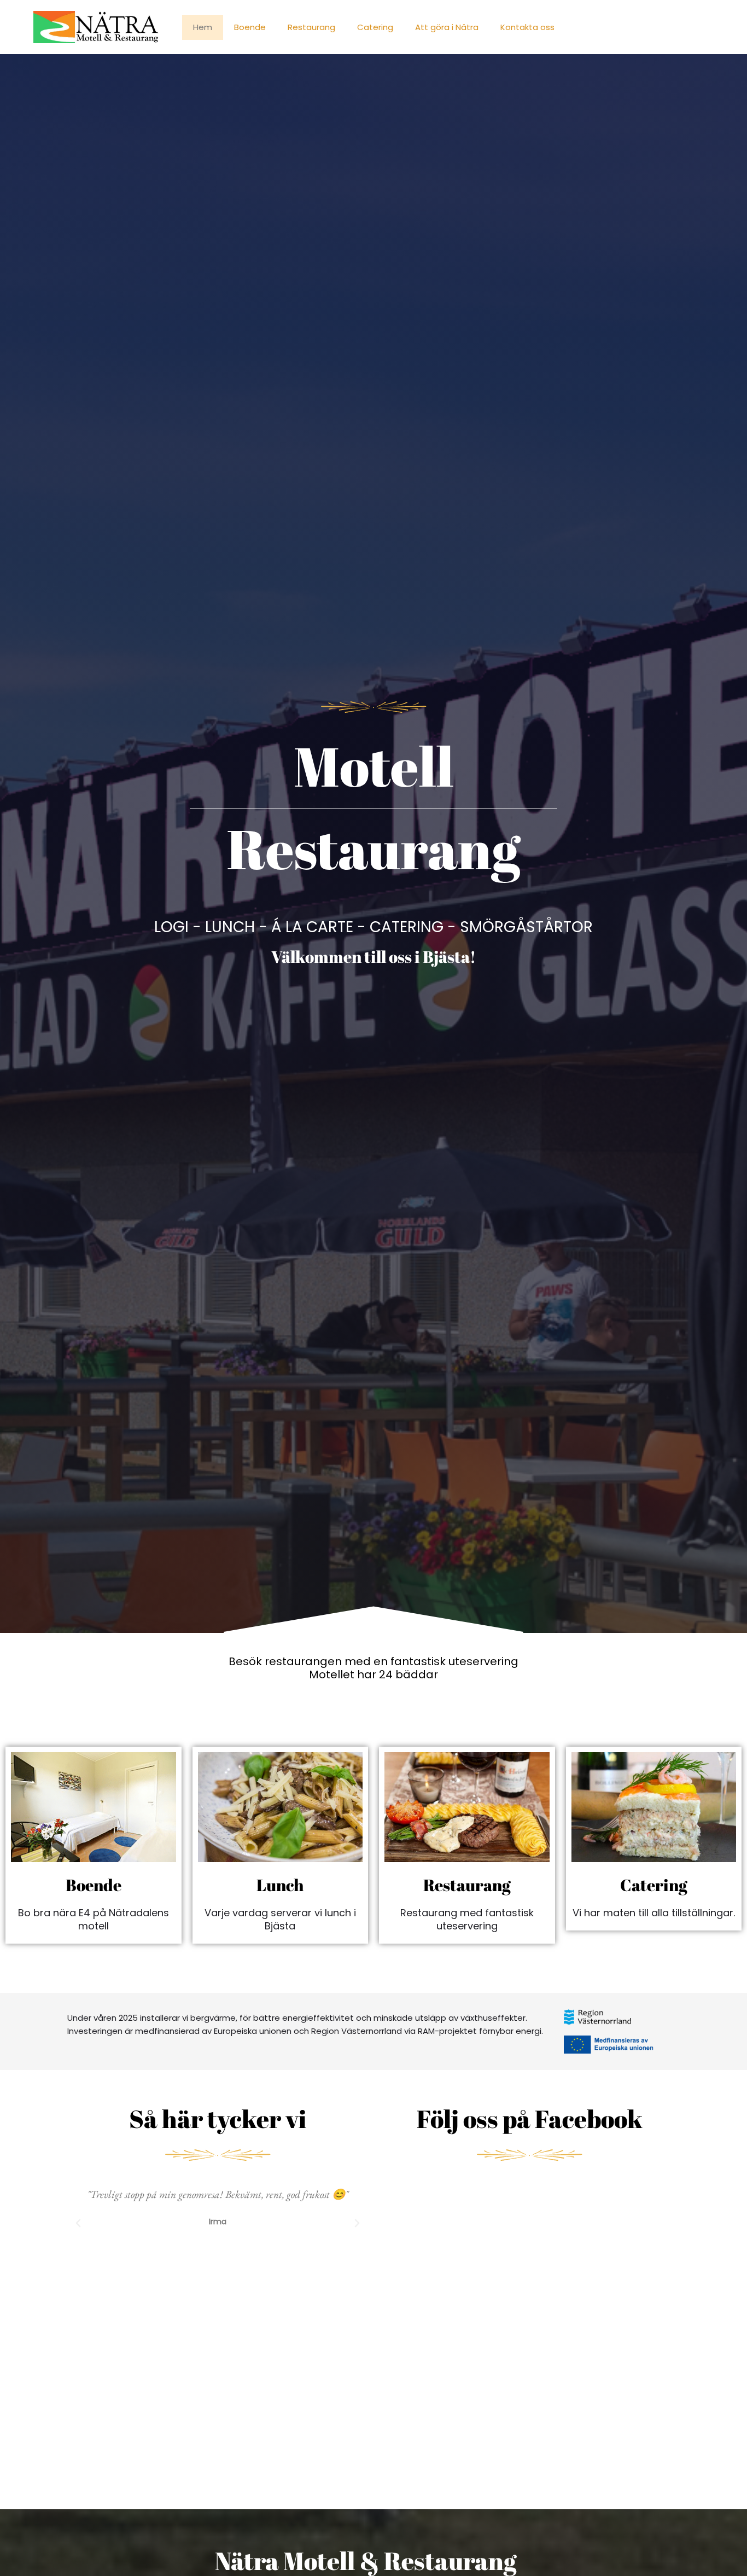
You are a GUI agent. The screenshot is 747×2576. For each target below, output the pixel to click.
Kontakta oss (527, 27)
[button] (78, 2223)
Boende (250, 27)
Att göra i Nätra (447, 27)
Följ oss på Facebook (530, 2118)
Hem (203, 27)
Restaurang (311, 27)
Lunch (280, 1885)
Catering (375, 27)
